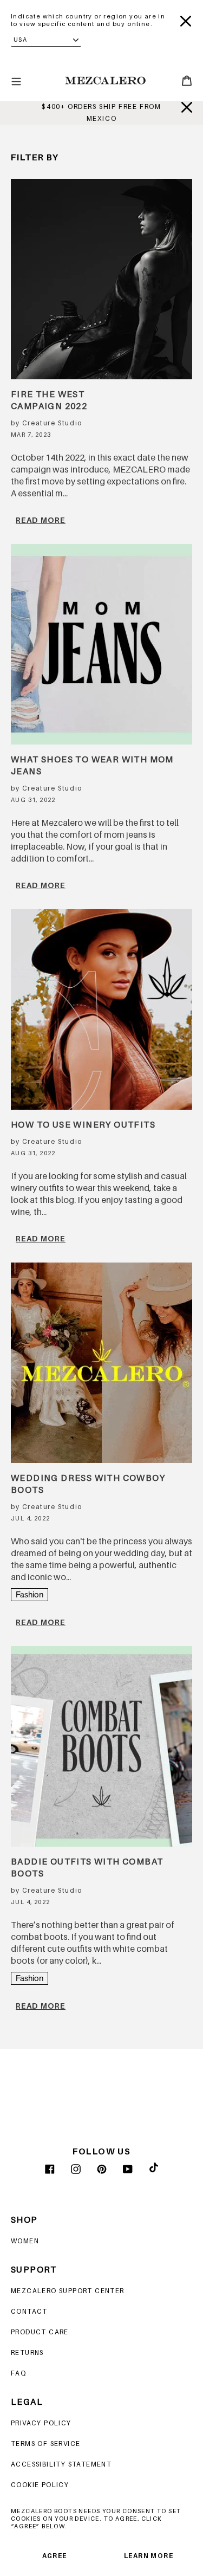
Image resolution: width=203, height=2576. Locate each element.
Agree (55, 2556)
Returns (27, 2352)
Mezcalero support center (68, 2291)
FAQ (18, 2373)
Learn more (149, 2556)
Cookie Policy (40, 2485)
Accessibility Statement (61, 2464)
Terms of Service (45, 2444)
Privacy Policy (41, 2423)
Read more (41, 520)
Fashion (30, 1594)
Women (25, 2241)
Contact (29, 2311)
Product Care (40, 2332)
